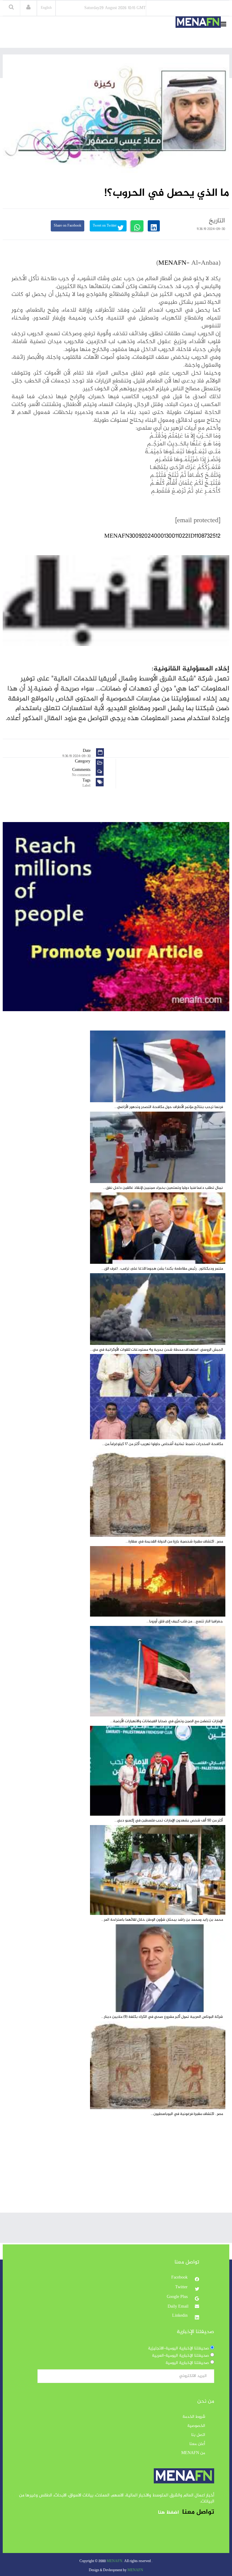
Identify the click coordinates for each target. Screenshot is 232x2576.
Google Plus (178, 2297)
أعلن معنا (197, 2444)
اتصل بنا (198, 2435)
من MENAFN (193, 2453)
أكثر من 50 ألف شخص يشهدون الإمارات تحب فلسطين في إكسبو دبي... (169, 1821)
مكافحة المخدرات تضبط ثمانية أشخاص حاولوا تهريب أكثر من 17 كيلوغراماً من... (163, 1444)
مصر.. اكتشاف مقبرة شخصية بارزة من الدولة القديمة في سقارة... (174, 1542)
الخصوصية (196, 2426)
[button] (28, 8)
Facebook (180, 2278)
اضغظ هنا (168, 2513)
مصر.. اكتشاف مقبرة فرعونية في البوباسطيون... (187, 2114)
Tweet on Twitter (105, 226)
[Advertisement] (116, 2170)
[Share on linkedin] (154, 226)
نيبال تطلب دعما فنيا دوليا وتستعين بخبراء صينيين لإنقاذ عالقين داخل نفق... (163, 1188)
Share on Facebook (68, 226)
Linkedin (180, 2316)
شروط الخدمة (194, 2417)
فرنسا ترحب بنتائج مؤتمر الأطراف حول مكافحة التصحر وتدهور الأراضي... (169, 1107)
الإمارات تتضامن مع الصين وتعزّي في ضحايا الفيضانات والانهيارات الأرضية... (167, 1721)
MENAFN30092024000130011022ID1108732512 (162, 536)
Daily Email (178, 2307)
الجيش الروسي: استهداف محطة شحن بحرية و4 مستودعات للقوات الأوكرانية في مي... (156, 1350)
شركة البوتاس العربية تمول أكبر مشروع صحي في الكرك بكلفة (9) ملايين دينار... (162, 2017)
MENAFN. (115, 2561)
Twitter (182, 2287)
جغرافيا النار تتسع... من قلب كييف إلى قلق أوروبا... (185, 1621)
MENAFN (172, 263)
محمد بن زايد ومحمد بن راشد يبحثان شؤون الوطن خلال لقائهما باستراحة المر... (162, 1920)
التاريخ (217, 221)
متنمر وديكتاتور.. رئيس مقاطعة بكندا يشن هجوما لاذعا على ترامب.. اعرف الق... (162, 1269)
